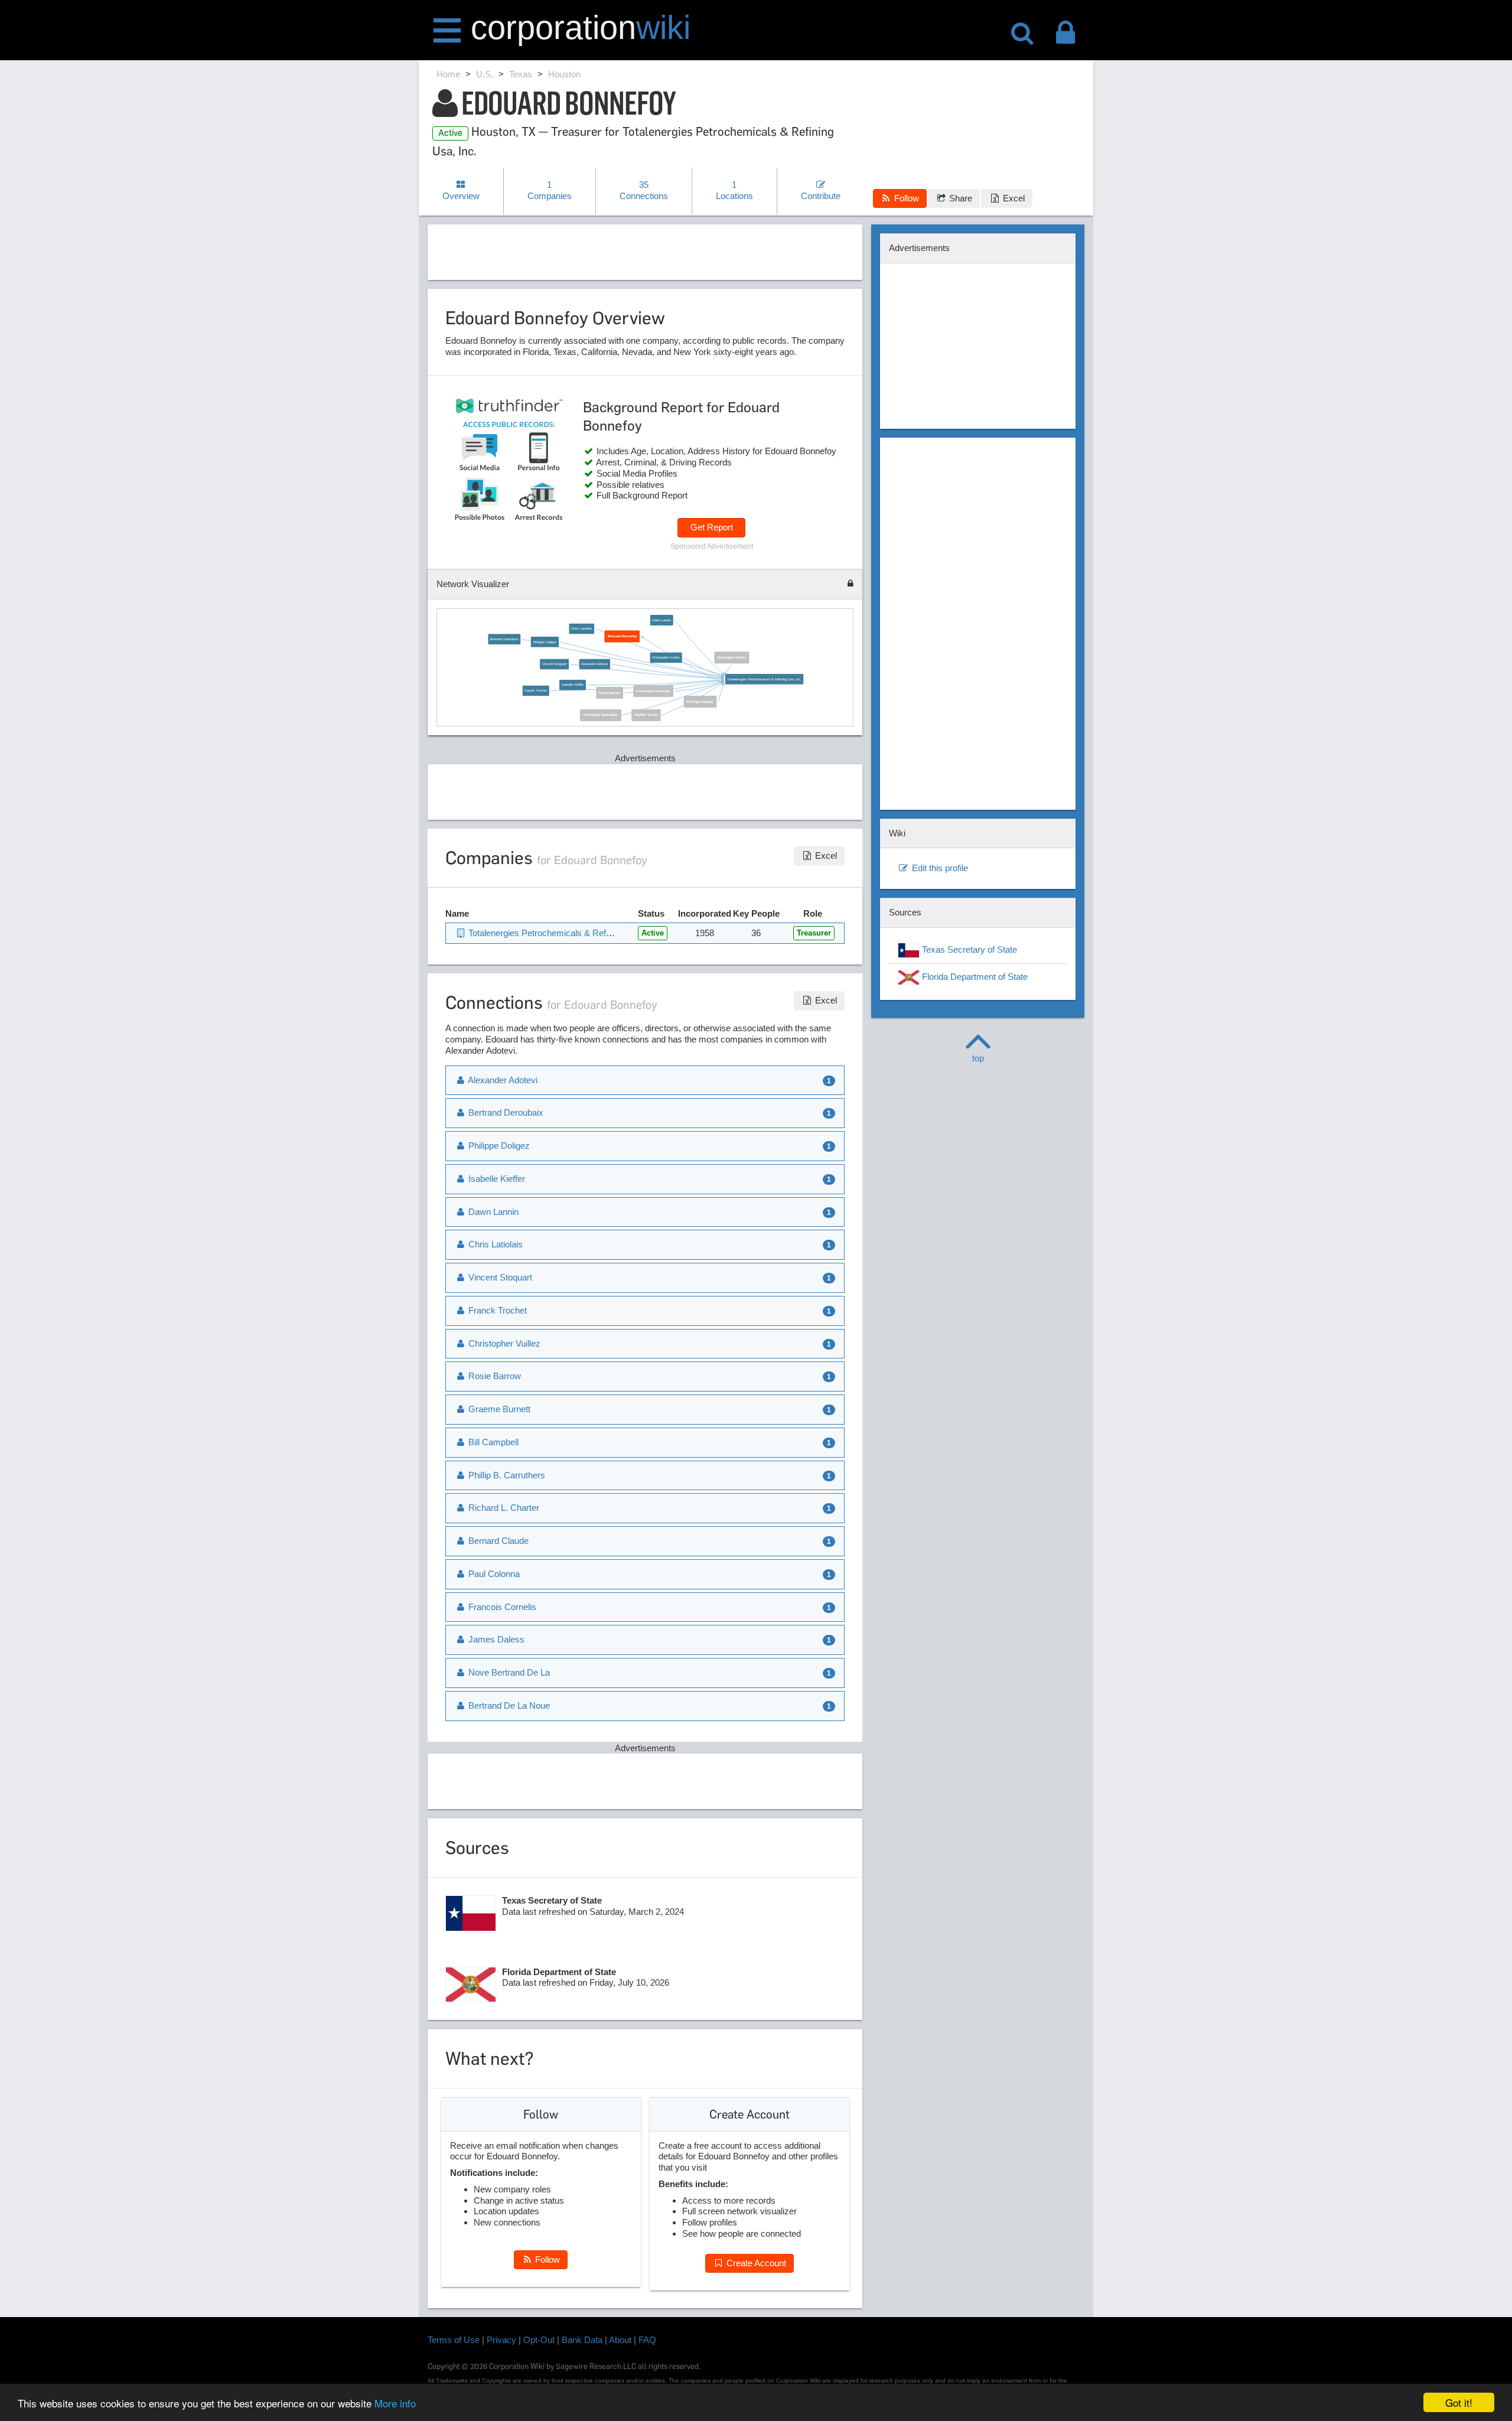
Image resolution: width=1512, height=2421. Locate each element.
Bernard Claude (497, 1541)
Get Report (712, 527)
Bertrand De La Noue (508, 1705)
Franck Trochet (536, 690)
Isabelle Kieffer (572, 685)
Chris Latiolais (581, 628)
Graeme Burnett (498, 1409)
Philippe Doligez (545, 642)
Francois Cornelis (501, 1607)
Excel (1013, 198)
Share (959, 198)
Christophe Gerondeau (601, 715)
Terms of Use (454, 2340)
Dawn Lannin (661, 620)
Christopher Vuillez (666, 657)
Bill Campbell (492, 1442)
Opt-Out (539, 2340)
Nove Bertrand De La (508, 1672)
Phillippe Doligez (700, 702)
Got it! (1459, 2402)
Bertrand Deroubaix (504, 639)
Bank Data (582, 2340)
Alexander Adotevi (594, 664)
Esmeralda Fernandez (653, 691)
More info (395, 2403)
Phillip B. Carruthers (506, 1475)
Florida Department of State (974, 977)
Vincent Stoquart (554, 664)
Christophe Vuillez (731, 657)
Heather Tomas (646, 715)
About (620, 2340)
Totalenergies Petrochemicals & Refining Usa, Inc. (764, 679)
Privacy (501, 2340)
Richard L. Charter (503, 1508)
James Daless (495, 1639)
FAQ (647, 2340)
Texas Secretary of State (968, 949)
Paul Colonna (493, 1574)
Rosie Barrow (610, 693)
